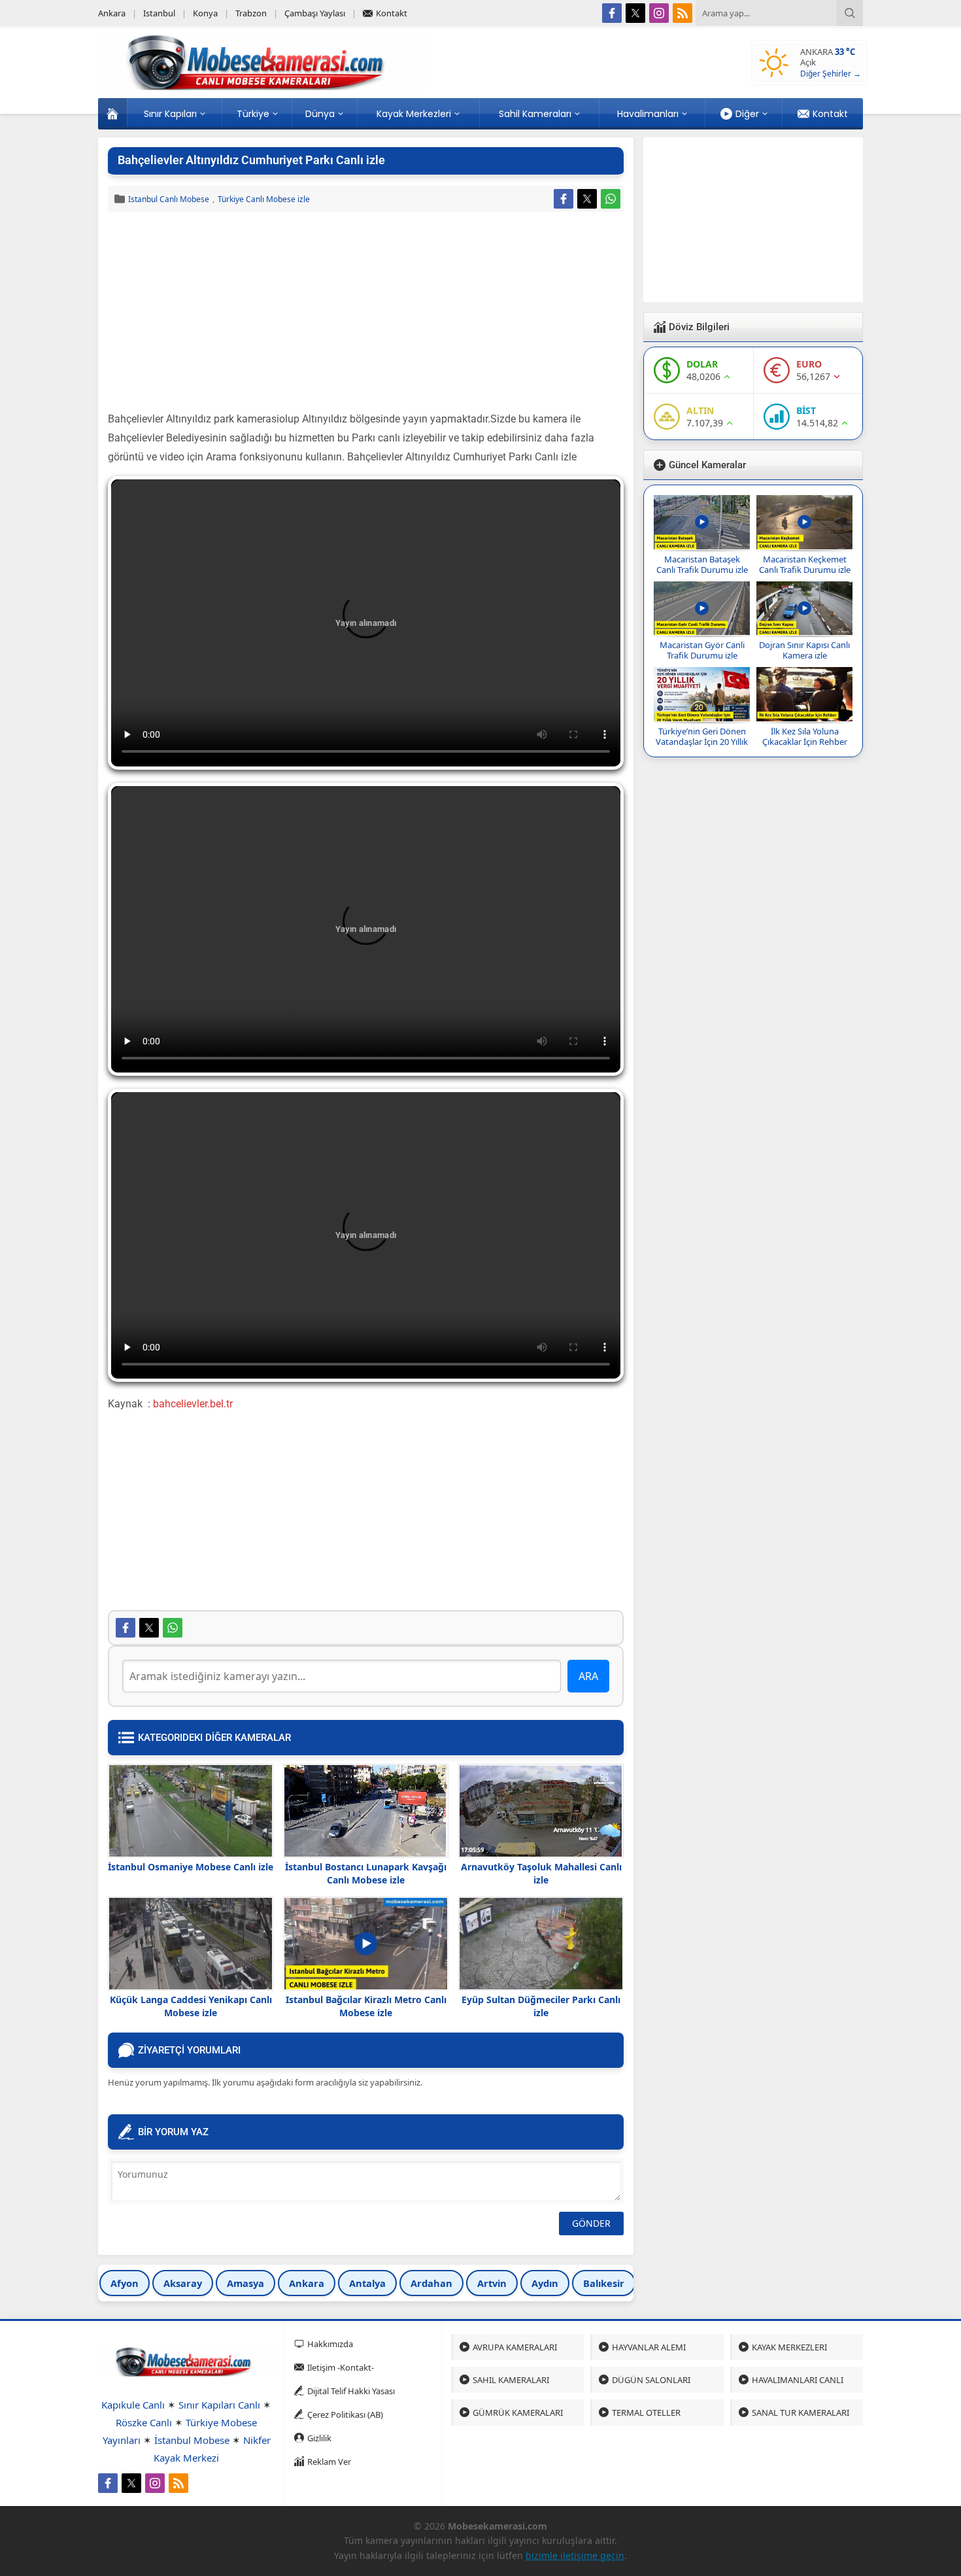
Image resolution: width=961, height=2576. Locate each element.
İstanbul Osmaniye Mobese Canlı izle (191, 1867)
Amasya (245, 2283)
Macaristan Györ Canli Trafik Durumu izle (702, 650)
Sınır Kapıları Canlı (219, 2405)
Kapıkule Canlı (133, 2405)
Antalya (367, 2283)
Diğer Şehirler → (831, 74)
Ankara (307, 2283)
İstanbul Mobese (192, 2440)
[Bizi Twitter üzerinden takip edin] (635, 13)
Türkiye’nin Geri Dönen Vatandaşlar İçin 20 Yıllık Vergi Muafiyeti (702, 742)
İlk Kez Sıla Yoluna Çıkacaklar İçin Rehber (805, 736)
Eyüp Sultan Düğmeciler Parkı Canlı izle (541, 2006)
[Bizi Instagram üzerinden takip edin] (659, 13)
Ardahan (431, 2283)
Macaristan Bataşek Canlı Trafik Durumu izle (702, 564)
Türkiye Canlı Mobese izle (264, 199)
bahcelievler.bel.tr (193, 1404)
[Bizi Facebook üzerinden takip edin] (612, 13)
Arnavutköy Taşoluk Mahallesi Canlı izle (541, 1873)
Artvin (492, 2283)
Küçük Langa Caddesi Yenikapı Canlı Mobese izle (191, 2006)
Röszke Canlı (144, 2422)
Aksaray (183, 2283)
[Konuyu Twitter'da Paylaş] (587, 199)
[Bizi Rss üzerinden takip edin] (683, 13)
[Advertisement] (366, 313)
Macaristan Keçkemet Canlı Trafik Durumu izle (805, 564)
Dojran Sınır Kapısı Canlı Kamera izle (804, 650)
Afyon (125, 2283)
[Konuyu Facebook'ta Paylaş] (564, 199)
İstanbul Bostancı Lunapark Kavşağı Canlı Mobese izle (366, 1873)
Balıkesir (604, 2283)
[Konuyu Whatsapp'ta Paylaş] (611, 199)
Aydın (545, 2283)
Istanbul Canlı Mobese (169, 199)
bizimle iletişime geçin (575, 2555)
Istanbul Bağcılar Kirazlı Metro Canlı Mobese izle (366, 2006)
